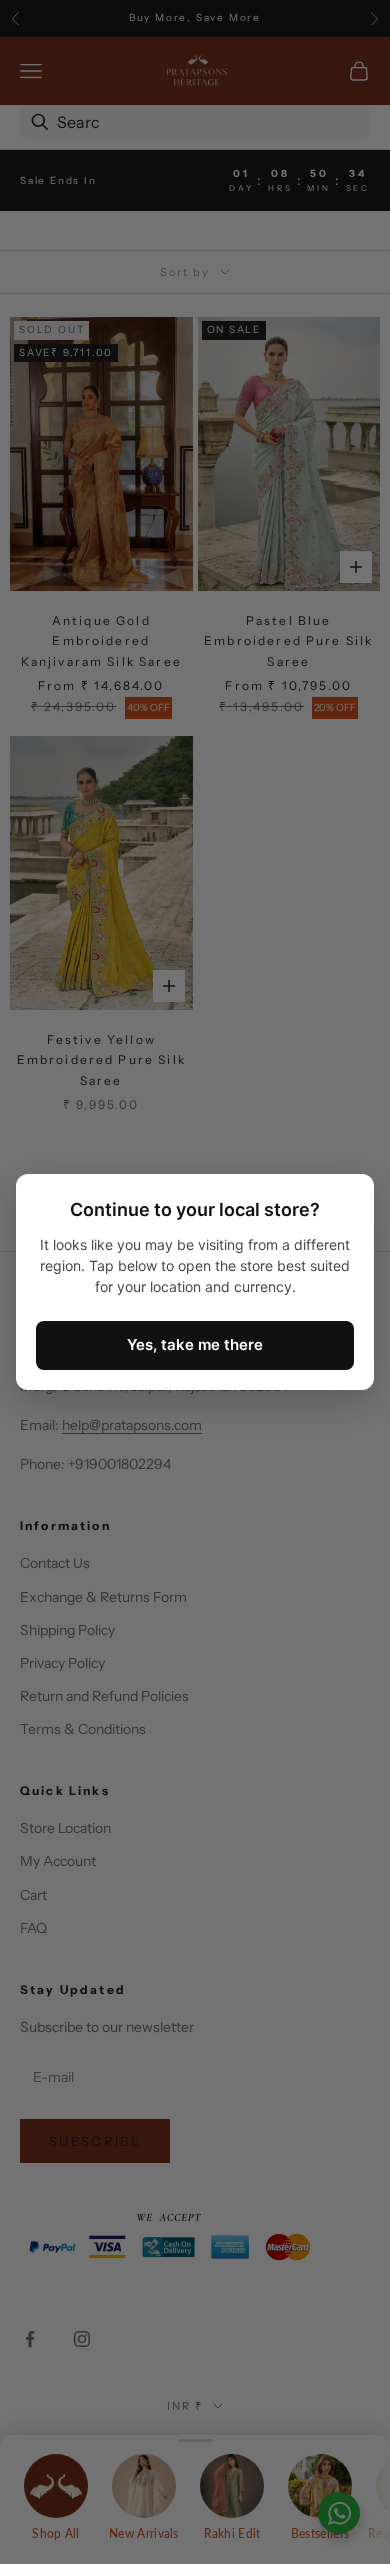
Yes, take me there (195, 1344)
